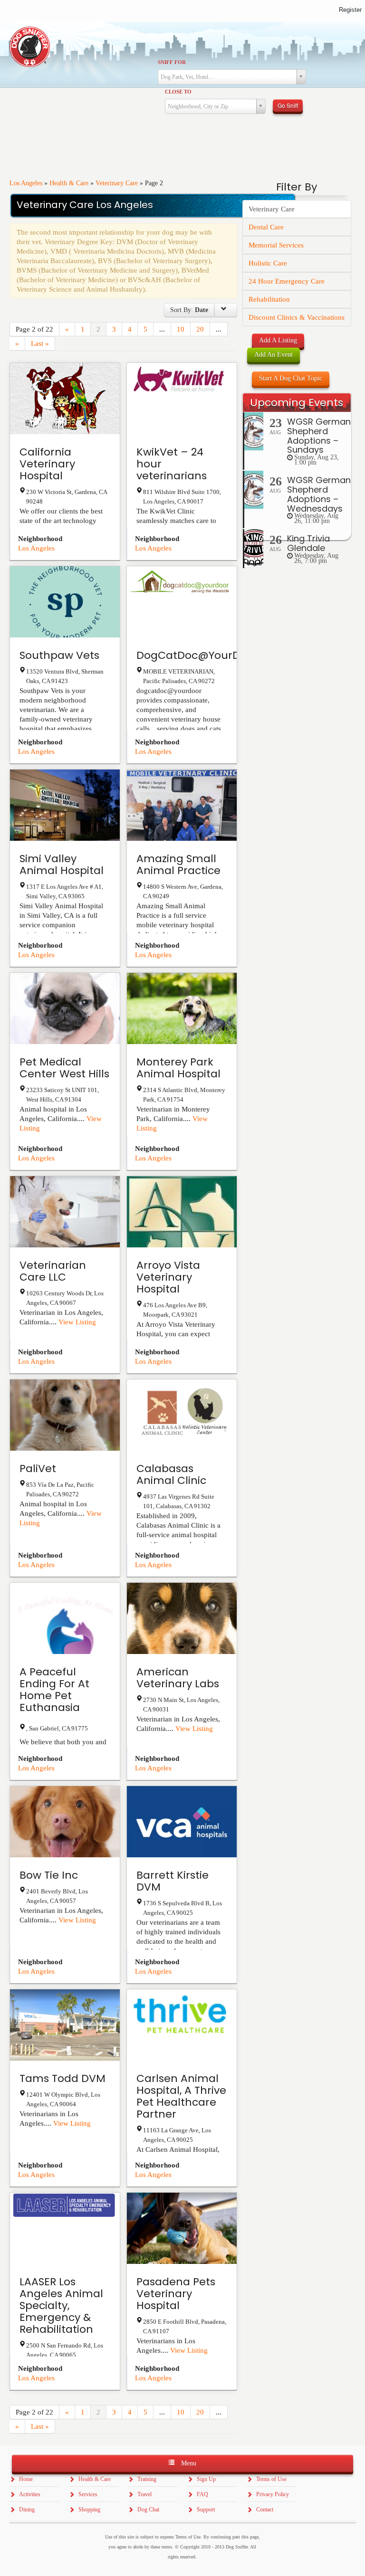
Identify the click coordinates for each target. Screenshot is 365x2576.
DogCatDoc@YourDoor (197, 655)
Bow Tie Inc (49, 1875)
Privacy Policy (273, 2494)
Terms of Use (271, 2479)
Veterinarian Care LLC (53, 1271)
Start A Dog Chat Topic (291, 378)
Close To (178, 92)
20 (200, 329)
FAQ (202, 2494)
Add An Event (274, 355)
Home (26, 2479)
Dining (27, 2509)
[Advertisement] (297, 713)
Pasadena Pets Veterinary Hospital (176, 2294)
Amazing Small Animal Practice (178, 865)
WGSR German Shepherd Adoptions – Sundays (319, 436)
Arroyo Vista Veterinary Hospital (168, 1277)
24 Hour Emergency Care (287, 281)
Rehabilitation (269, 299)
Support (206, 2509)
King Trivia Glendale (308, 543)
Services (88, 2494)
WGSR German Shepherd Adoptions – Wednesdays (319, 494)
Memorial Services (276, 245)
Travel (144, 2494)
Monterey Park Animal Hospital (178, 1068)
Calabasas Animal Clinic (171, 1474)
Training (147, 2479)
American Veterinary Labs (178, 1678)
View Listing (77, 1322)
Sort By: (189, 310)
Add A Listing (278, 340)
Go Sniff (288, 105)
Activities (30, 2494)
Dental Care (266, 227)
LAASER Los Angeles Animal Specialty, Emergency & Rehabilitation (61, 2305)
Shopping (89, 2509)
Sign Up (206, 2479)
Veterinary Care (117, 183)
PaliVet (38, 1469)
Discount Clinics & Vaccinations (297, 317)
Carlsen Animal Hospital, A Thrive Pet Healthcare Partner (181, 2096)
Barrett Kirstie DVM (173, 1881)
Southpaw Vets (59, 655)
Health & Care (69, 183)
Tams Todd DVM (62, 2078)
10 (181, 329)
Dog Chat (148, 2509)
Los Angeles (26, 183)
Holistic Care (268, 263)
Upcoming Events (297, 403)
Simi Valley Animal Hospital (62, 865)
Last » (40, 343)
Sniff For (172, 62)
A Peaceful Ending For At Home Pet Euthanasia (54, 1690)
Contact (265, 2509)
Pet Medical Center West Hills (64, 1068)
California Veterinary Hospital (47, 464)
